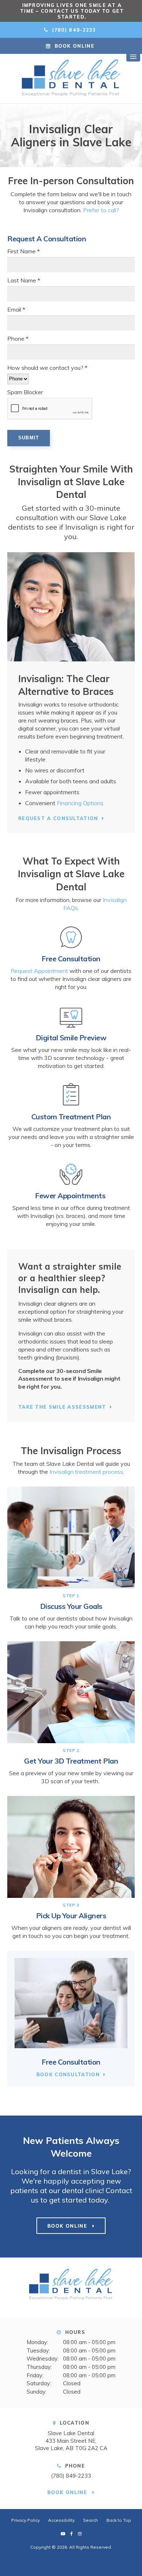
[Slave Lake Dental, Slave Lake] (71, 2287)
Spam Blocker (25, 392)
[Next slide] (133, 11)
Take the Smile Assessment (62, 1407)
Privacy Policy (25, 2520)
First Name (23, 251)
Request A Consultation (58, 818)
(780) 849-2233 (71, 2476)
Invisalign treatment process (86, 1472)
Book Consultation (68, 2074)
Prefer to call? (101, 210)
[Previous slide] (9, 11)
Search (90, 2520)
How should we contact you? (47, 368)
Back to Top (119, 2520)
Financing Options (80, 803)
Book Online (74, 46)
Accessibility (61, 2520)
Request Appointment (39, 971)
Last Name (24, 280)
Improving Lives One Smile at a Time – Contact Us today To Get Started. (72, 11)
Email (16, 309)
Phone (18, 339)
